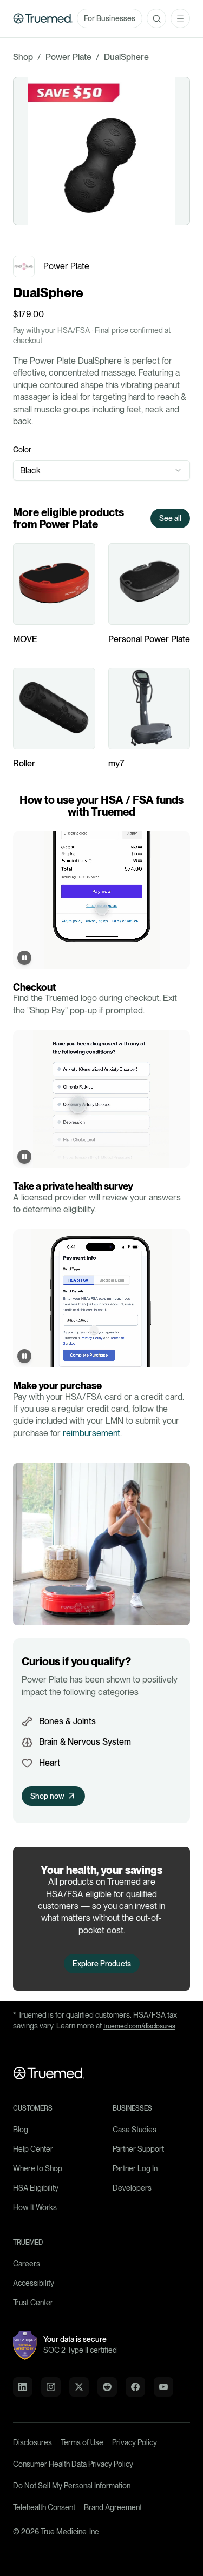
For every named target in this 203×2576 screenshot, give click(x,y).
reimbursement (91, 1433)
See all (170, 518)
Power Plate (68, 57)
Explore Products (102, 1964)
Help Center (33, 2149)
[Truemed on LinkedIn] (23, 2387)
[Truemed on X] (79, 2387)
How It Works (35, 2207)
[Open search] (156, 18)
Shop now (47, 1796)
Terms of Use (82, 2442)
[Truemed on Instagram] (51, 2387)
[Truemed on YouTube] (163, 2387)
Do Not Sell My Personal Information (72, 2486)
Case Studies (135, 2130)
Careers (27, 2264)
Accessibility (34, 2283)
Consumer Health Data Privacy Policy (73, 2464)
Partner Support (138, 2149)
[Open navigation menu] (180, 18)
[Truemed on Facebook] (135, 2387)
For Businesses (110, 18)
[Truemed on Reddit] (107, 2387)
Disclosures (32, 2442)
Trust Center (33, 2303)
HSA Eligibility (36, 2188)
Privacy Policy (135, 2442)
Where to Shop (38, 2168)
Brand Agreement (113, 2507)
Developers (132, 2188)
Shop (23, 57)
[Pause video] (24, 958)
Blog (21, 2130)
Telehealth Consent (44, 2507)
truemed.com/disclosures (139, 2026)
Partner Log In (135, 2168)
